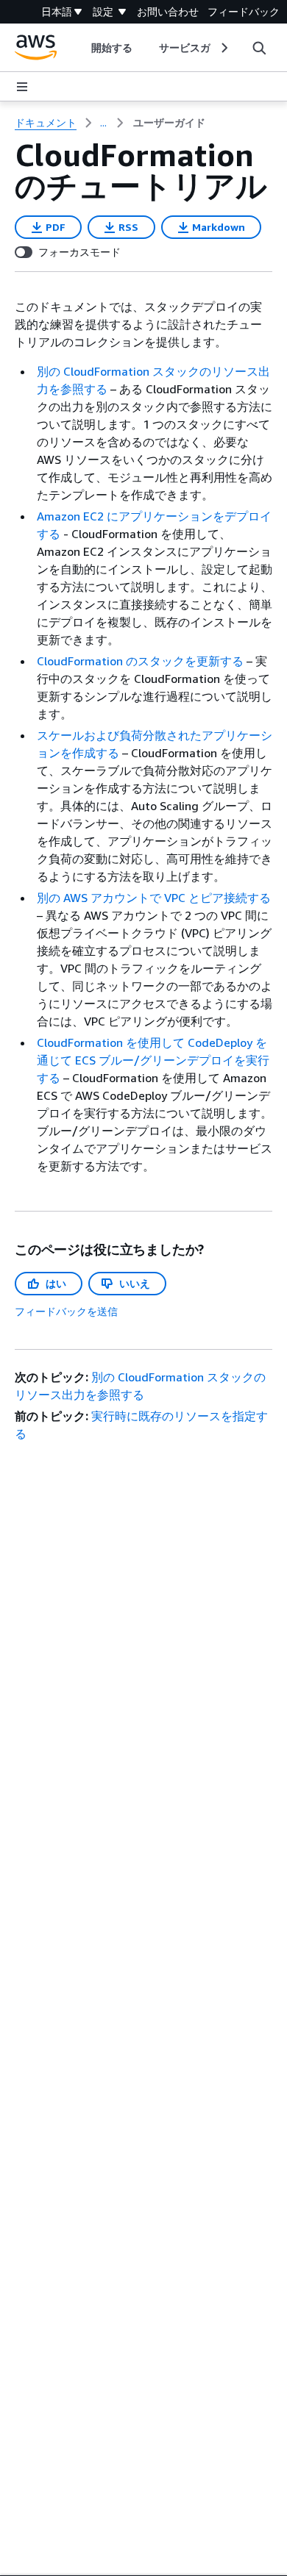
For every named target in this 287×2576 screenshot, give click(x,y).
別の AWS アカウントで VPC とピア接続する (154, 898)
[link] (169, 123)
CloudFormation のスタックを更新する (140, 661)
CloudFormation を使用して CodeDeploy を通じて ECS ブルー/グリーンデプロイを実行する (153, 1060)
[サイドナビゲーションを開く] (22, 87)
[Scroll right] (223, 48)
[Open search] (259, 48)
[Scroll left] (80, 48)
